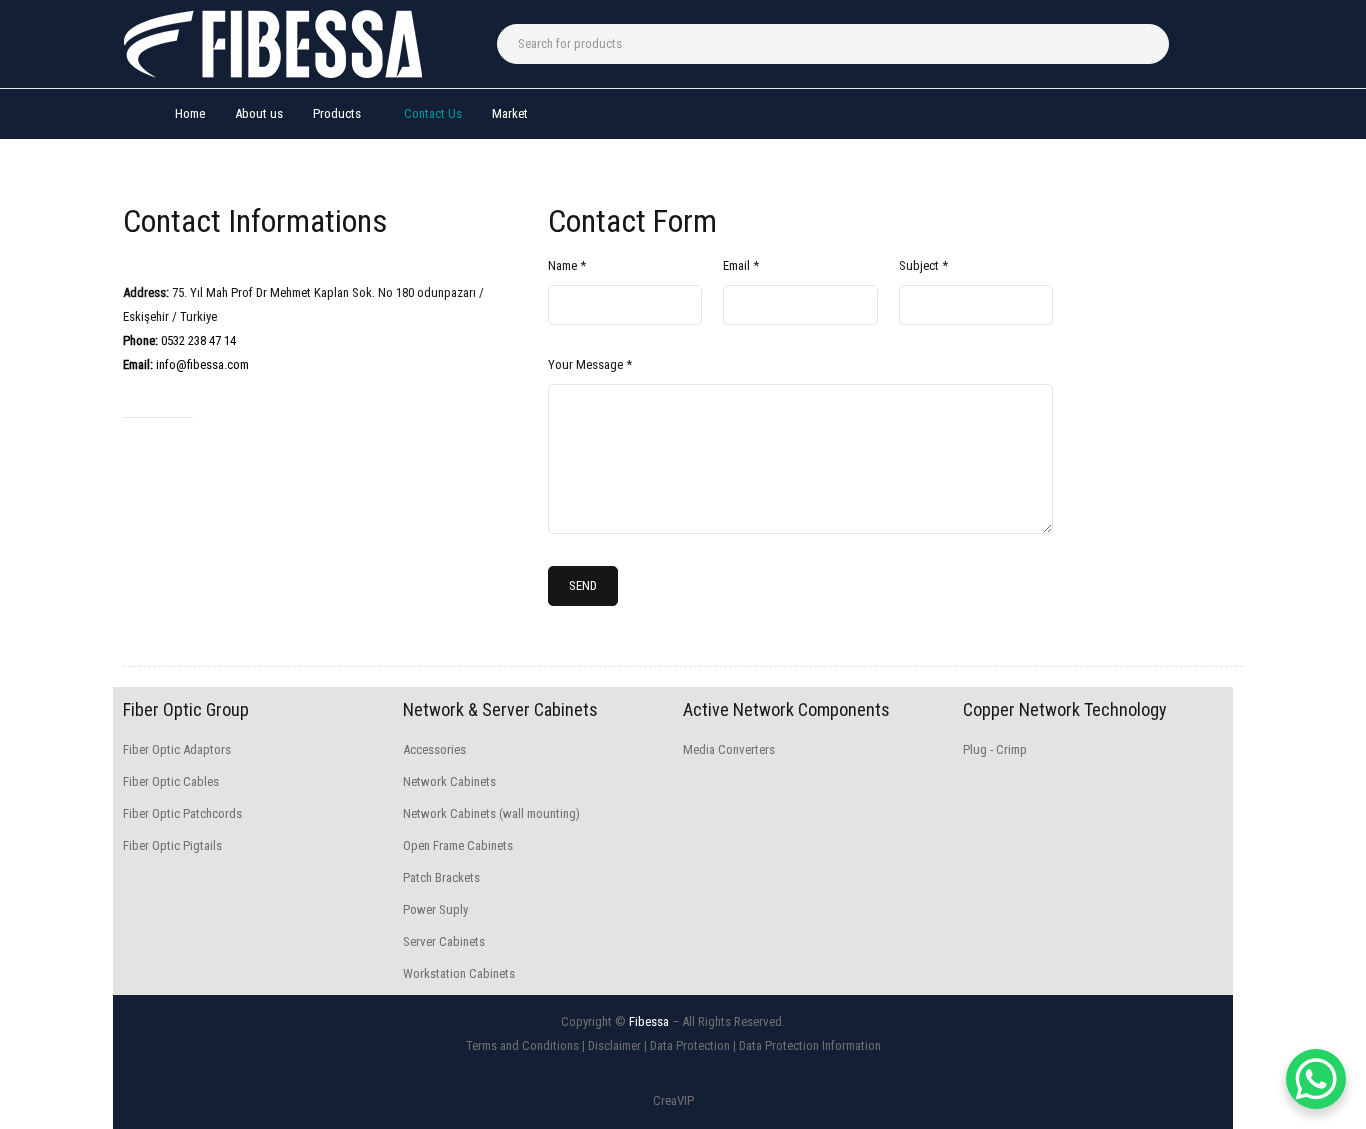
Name (567, 265)
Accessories (434, 749)
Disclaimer (614, 1045)
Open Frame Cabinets (458, 845)
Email (741, 265)
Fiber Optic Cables (171, 781)
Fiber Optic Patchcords (182, 813)
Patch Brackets (441, 877)
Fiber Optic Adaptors (177, 749)
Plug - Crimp (995, 749)
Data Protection (690, 1045)
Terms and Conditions (522, 1045)
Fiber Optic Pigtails (172, 845)
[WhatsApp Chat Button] (1316, 1079)
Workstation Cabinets (459, 973)
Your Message (590, 364)
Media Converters (729, 749)
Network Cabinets (449, 781)
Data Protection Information (810, 1045)
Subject (923, 265)
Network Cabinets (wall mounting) (491, 813)
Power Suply (435, 909)
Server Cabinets (444, 941)
